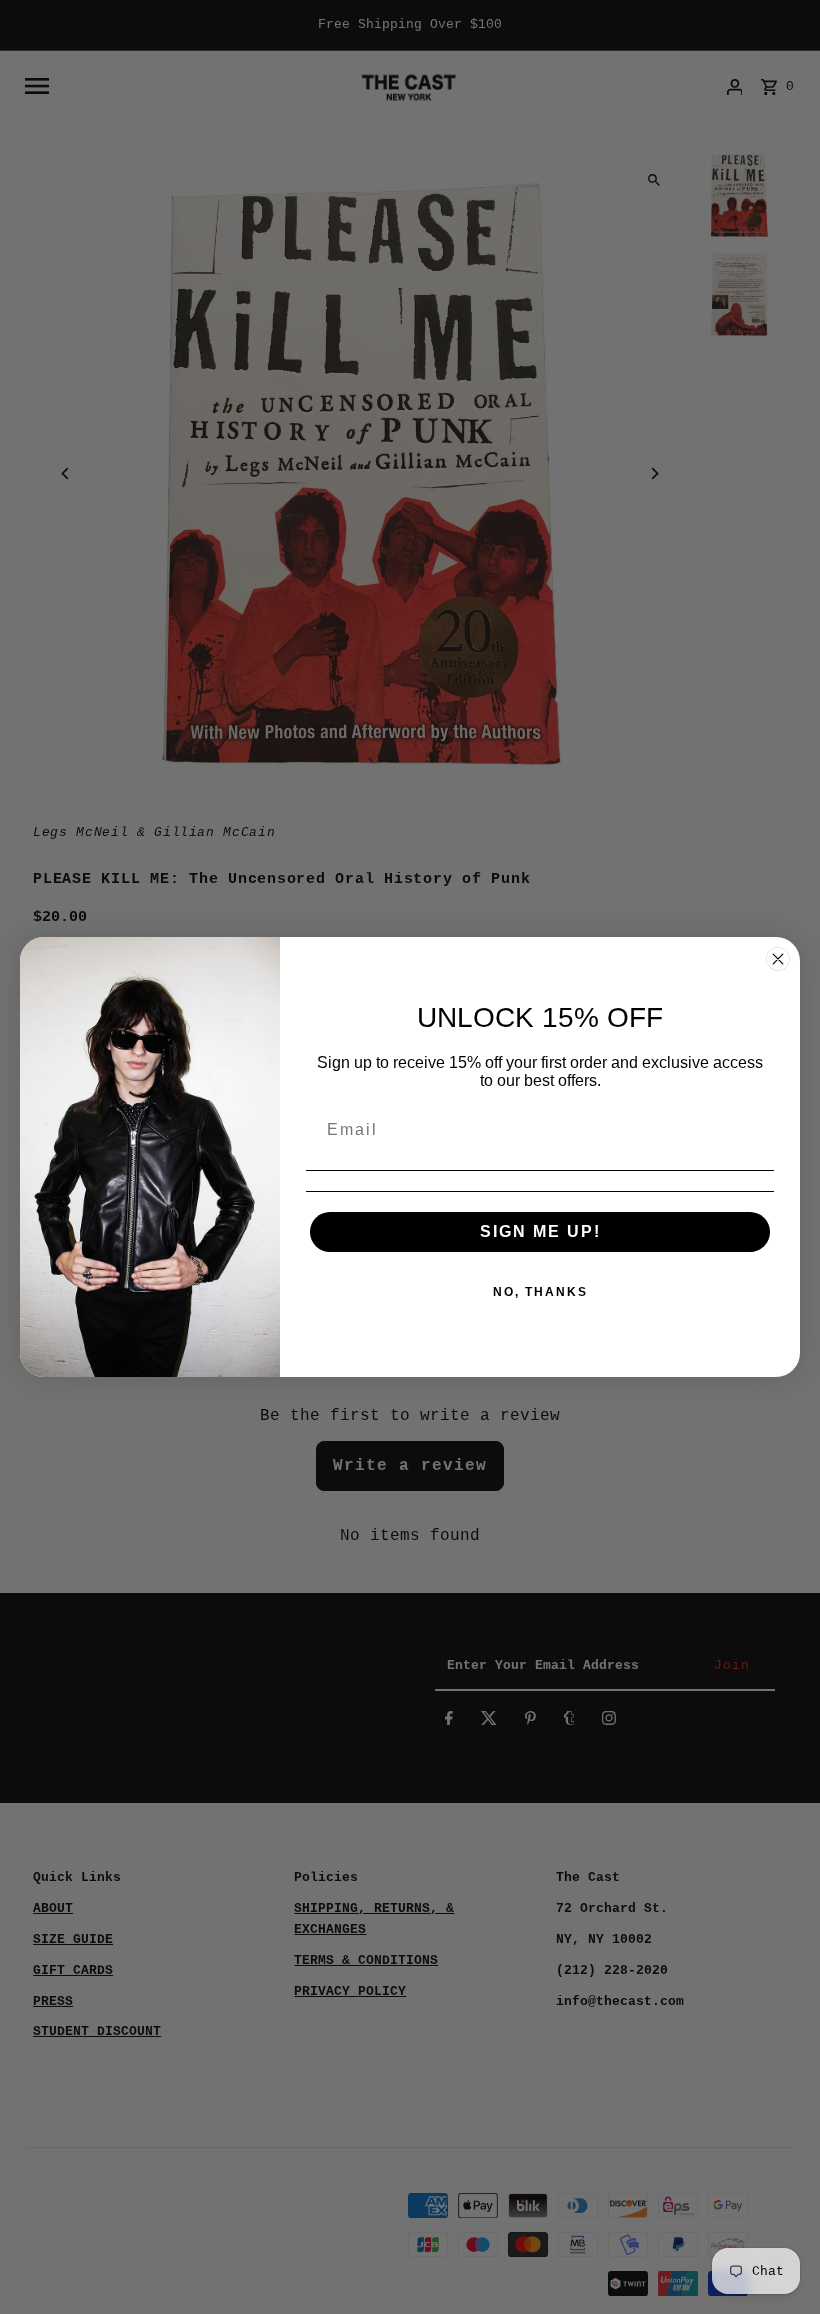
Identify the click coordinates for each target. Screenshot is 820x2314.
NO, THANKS (540, 1292)
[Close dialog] (778, 959)
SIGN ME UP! (540, 1231)
